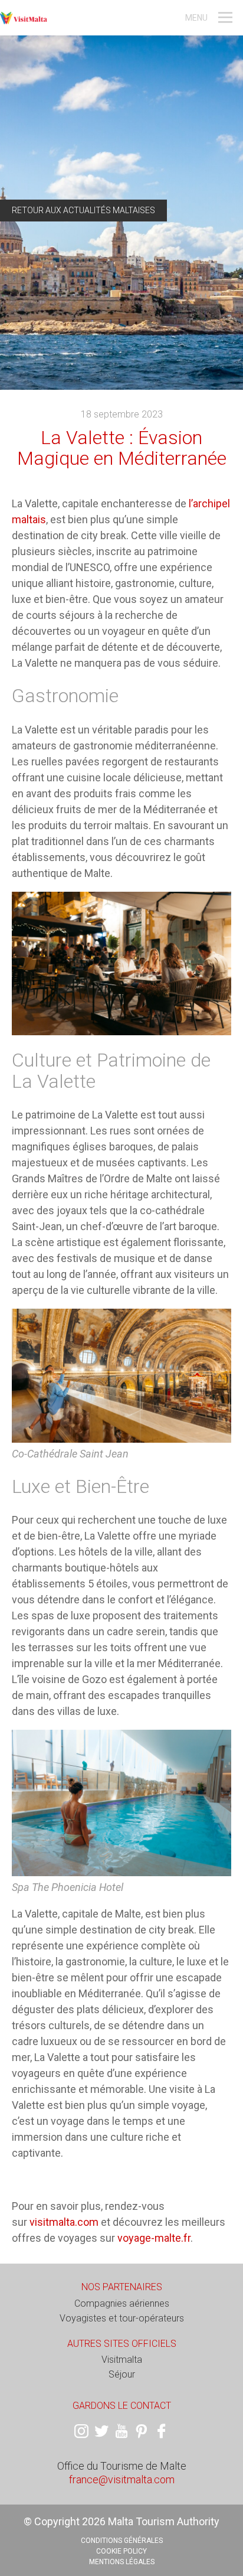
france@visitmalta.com (122, 2479)
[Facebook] (162, 2431)
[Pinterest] (142, 2431)
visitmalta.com (64, 2222)
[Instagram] (81, 2431)
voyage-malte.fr (154, 2238)
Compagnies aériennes (122, 2303)
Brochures (28, 9)
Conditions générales (122, 2541)
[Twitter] (101, 2431)
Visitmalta (122, 2360)
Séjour (122, 2374)
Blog (64, 9)
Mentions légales (122, 2562)
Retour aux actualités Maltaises (83, 210)
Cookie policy (121, 2551)
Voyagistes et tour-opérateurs (122, 2318)
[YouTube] (121, 2431)
